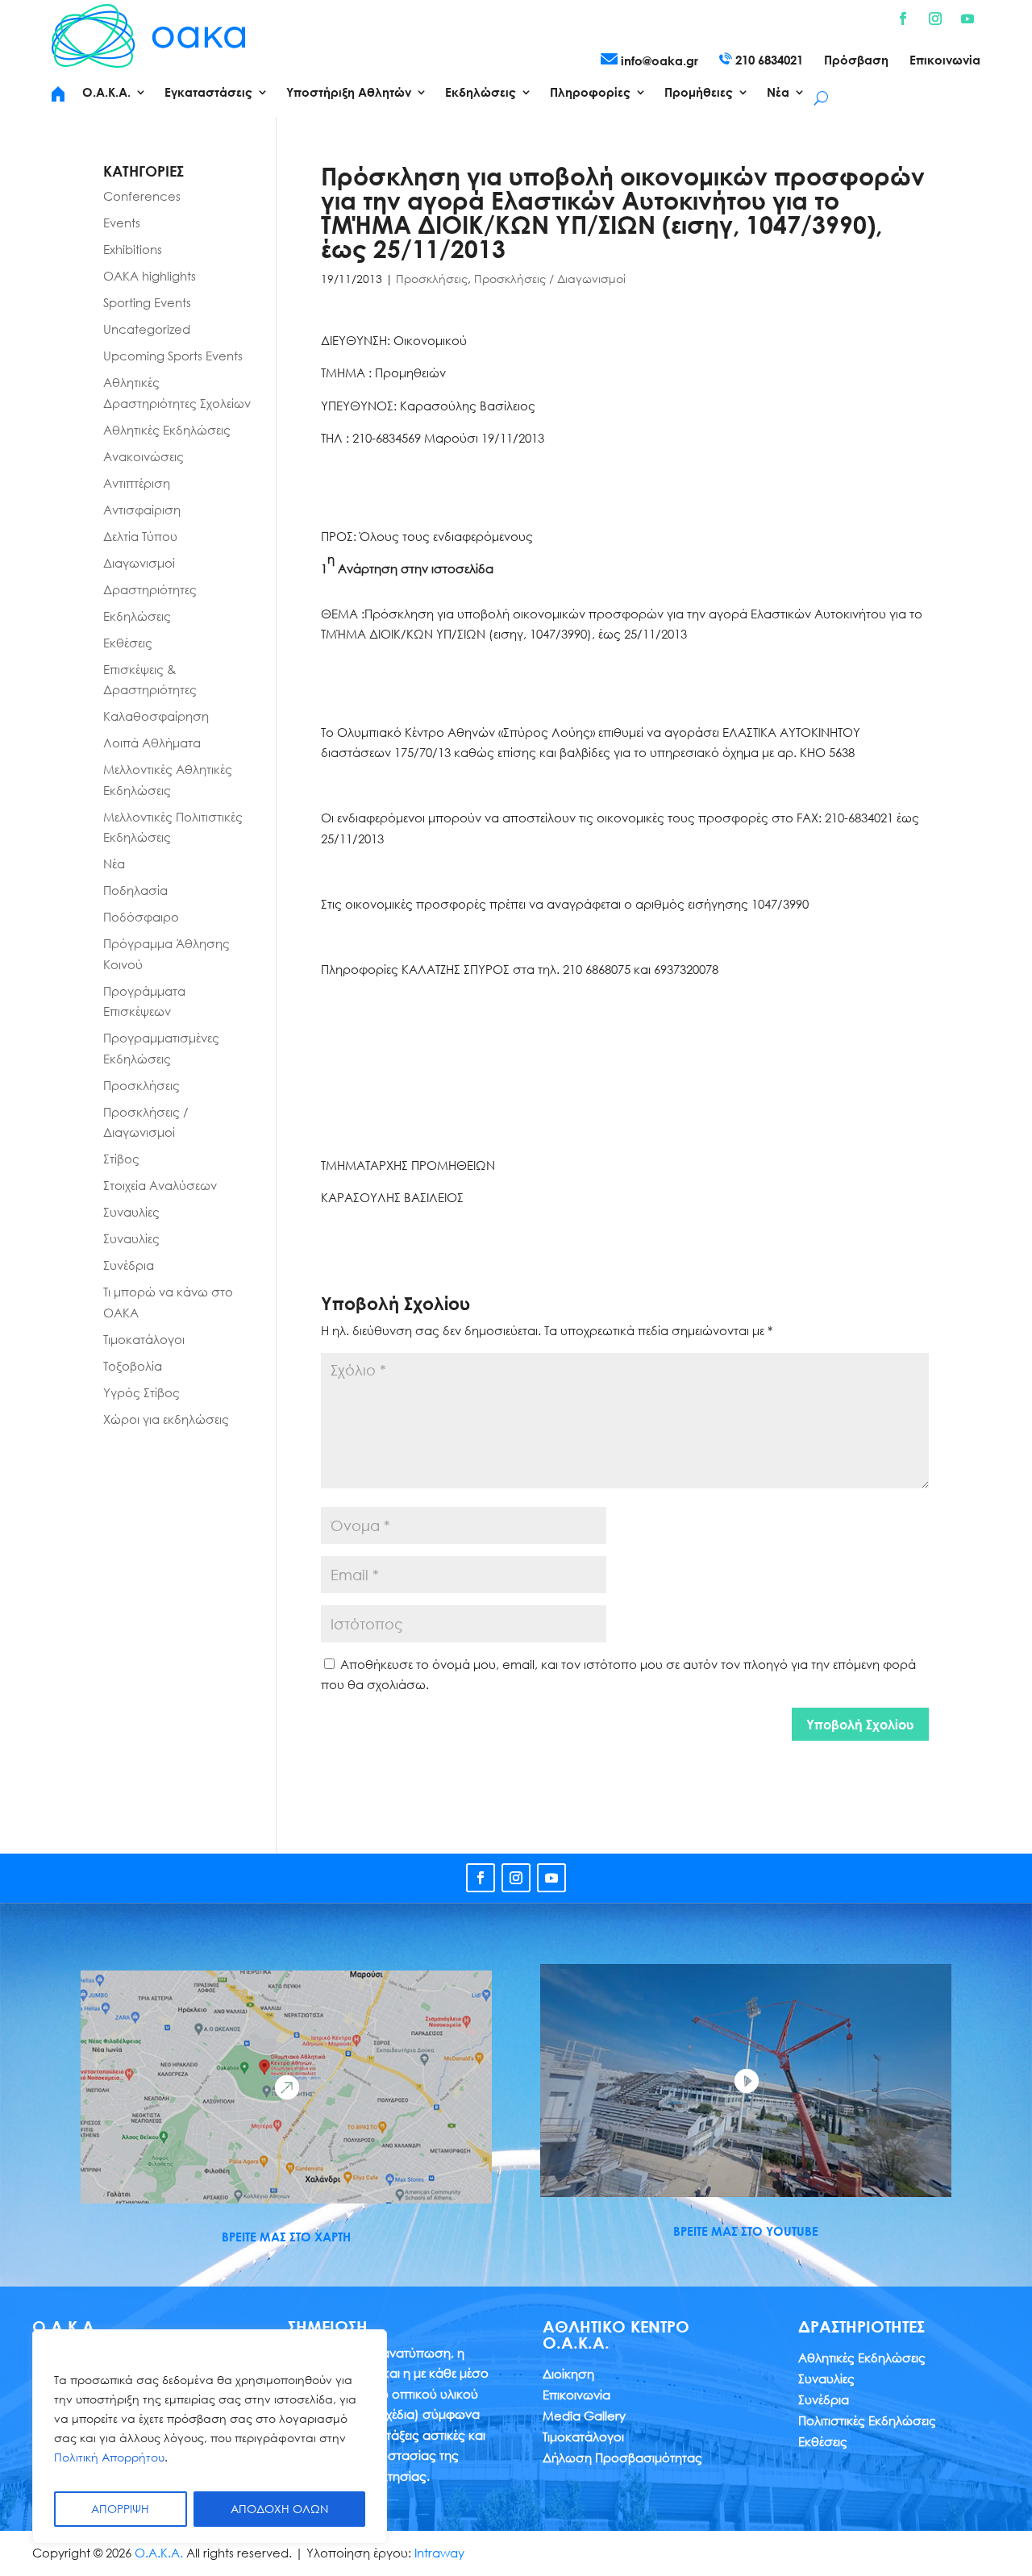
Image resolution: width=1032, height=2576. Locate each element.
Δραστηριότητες (150, 589)
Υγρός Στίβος (141, 1392)
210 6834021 (768, 60)
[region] (210, 2437)
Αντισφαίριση (142, 510)
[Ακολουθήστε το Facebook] (903, 19)
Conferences (142, 196)
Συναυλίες (131, 1212)
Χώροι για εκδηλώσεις (166, 1419)
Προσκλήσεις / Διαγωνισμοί (550, 279)
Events (122, 223)
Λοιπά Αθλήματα (152, 743)
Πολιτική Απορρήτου (109, 2457)
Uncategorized (147, 329)
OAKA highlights (150, 276)
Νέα (114, 864)
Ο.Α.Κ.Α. (159, 2553)
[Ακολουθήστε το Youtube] (967, 19)
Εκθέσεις (128, 643)
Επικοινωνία (945, 60)
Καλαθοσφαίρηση (156, 716)
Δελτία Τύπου (140, 536)
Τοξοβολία (133, 1366)
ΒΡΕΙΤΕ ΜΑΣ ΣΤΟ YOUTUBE (746, 2231)
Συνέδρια (129, 1265)
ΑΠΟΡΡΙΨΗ (120, 2509)
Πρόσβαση (856, 60)
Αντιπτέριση (137, 483)
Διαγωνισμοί (139, 563)
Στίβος (121, 1159)
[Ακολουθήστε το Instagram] (935, 19)
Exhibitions (133, 249)
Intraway (439, 2553)
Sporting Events (147, 302)
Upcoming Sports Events (173, 356)
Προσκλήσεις (432, 279)
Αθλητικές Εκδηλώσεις (167, 430)
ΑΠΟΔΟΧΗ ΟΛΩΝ (279, 2509)
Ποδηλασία (135, 890)
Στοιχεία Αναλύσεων (160, 1185)
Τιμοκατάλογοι (144, 1339)
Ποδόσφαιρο (141, 917)
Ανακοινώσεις (144, 456)
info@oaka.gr (658, 60)
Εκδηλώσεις (137, 616)
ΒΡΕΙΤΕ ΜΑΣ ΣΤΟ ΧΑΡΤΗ (286, 2237)
